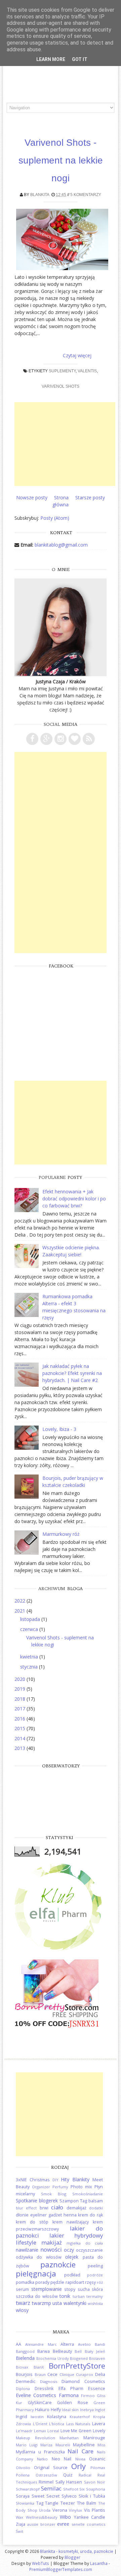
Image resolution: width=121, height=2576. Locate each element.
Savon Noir (95, 2482)
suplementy (62, 371)
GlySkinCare (40, 2403)
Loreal (53, 2431)
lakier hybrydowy (76, 2235)
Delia (100, 2374)
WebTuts (41, 2563)
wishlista (95, 2303)
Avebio (84, 2344)
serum (22, 2289)
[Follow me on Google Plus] (46, 739)
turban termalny (88, 2296)
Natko (42, 2459)
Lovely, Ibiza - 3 (59, 1429)
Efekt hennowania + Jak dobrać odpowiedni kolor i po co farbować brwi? (74, 1199)
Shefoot (71, 2489)
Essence (97, 2389)
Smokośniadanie (88, 2194)
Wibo (65, 2517)
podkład (72, 2275)
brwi (44, 2208)
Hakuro (42, 2410)
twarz (23, 2303)
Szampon (69, 2201)
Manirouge (94, 2438)
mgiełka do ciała (85, 2243)
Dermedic (26, 2381)
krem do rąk (90, 2215)
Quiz (68, 2475)
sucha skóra (90, 2289)
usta (57, 2303)
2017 (21, 1709)
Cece (52, 2374)
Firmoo (88, 2396)
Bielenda (25, 2358)
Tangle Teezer (60, 2503)
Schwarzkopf (28, 2489)
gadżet (55, 2215)
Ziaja (21, 2524)
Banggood (25, 2351)
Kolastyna (57, 2417)
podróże (95, 2275)
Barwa (44, 2351)
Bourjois (24, 2374)
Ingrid (22, 2417)
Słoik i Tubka (92, 2496)
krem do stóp (32, 2222)
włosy (22, 2310)
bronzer (48, 2524)
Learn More (51, 59)
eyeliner (38, 2215)
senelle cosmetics (88, 2524)
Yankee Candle (90, 2517)
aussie (33, 2524)
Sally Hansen (69, 2482)
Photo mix (81, 2187)
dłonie (22, 2215)
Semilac (51, 2488)
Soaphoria (96, 2489)
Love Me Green (76, 2431)
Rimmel (46, 2482)
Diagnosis (49, 2381)
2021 (21, 1611)
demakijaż (76, 2208)
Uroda (45, 2510)
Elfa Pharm (71, 2389)
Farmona (69, 2395)
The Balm (87, 2503)
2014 (21, 1738)
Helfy (56, 2410)
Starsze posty (90, 497)
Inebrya (87, 2410)
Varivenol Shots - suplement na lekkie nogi (61, 160)
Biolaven (97, 2358)
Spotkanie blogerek (37, 2201)
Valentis (87, 371)
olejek (72, 2257)
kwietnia (30, 1657)
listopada (31, 1619)
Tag (84, 2201)
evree (63, 2524)
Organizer (41, 2187)
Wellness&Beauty (42, 2517)
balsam (96, 2201)
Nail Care (80, 2451)
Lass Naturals (78, 2424)
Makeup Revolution (35, 2438)
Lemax (40, 2431)
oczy (69, 2250)
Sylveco (69, 2496)
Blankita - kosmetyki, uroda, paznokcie (77, 2551)
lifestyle (26, 2242)
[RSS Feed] (89, 739)
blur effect (26, 2208)
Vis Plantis (95, 2510)
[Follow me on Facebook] (32, 739)
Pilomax (98, 2468)
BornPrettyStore (77, 2366)
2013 (21, 1748)
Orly (78, 2466)
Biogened (79, 2358)
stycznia (30, 1667)
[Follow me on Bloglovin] (75, 739)
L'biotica (57, 2424)
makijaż (52, 2242)
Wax (19, 2517)
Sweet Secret (46, 2496)
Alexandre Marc (41, 2344)
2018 (21, 1699)
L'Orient (40, 2424)
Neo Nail (62, 2459)
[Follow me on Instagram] (61, 739)
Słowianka (25, 2503)
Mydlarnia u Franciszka (40, 2452)
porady (42, 2282)
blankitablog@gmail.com (61, 545)
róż (100, 2282)
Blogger (72, 2557)
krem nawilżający (71, 2222)
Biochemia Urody (53, 2358)
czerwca (30, 1629)
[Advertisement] (65, 444)
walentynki (75, 2303)
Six (82, 2489)
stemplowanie (47, 2289)
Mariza (46, 2445)
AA (18, 2344)
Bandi (100, 2344)
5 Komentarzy (86, 195)
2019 (21, 1689)
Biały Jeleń (95, 2351)
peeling (95, 2266)
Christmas (40, 2180)
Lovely (99, 2431)
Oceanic (97, 2459)
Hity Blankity (75, 2179)
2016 (21, 1719)
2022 (21, 1601)
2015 (21, 1728)
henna (70, 2215)
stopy (70, 2289)
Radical (85, 2475)
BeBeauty (62, 2351)
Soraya (23, 2496)
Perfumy (60, 2187)
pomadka (25, 2282)
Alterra (67, 2344)
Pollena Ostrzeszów (36, 2475)
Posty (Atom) (55, 518)
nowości (51, 2249)
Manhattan (69, 2438)
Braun (40, 2374)
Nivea (80, 2459)
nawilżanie (27, 2250)
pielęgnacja (36, 2274)
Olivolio (23, 2468)
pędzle (57, 2282)
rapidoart (75, 2282)
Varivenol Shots (61, 386)
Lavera (99, 2424)
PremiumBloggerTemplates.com (61, 2569)
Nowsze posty (32, 497)
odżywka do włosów (39, 2257)
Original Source (51, 2468)
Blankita (40, 195)
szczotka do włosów (37, 2296)
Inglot (100, 2410)
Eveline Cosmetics (36, 2395)
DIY (55, 2180)
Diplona (23, 2389)
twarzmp (42, 2303)
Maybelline (84, 2445)
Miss (101, 2445)
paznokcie (58, 2265)
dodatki (96, 2208)
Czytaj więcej (77, 355)
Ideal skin (70, 2410)
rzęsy (90, 2282)
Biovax (22, 2367)
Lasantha (99, 2563)
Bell (78, 2351)
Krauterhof (80, 2417)
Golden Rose (73, 2403)
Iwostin (37, 2417)
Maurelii (63, 2445)
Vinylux (75, 2510)
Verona (60, 2510)
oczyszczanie (89, 2250)
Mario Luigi (27, 2445)
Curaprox (85, 2374)
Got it (80, 59)
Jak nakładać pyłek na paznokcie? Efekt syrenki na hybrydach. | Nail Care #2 (72, 1373)
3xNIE (21, 2180)
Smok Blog (54, 2194)
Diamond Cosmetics (83, 2381)
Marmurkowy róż (61, 1534)
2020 (21, 1679)
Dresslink (44, 2389)
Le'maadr (24, 2431)
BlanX (39, 2367)
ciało (57, 2207)
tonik (65, 2296)
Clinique (67, 2374)
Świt (19, 2531)
